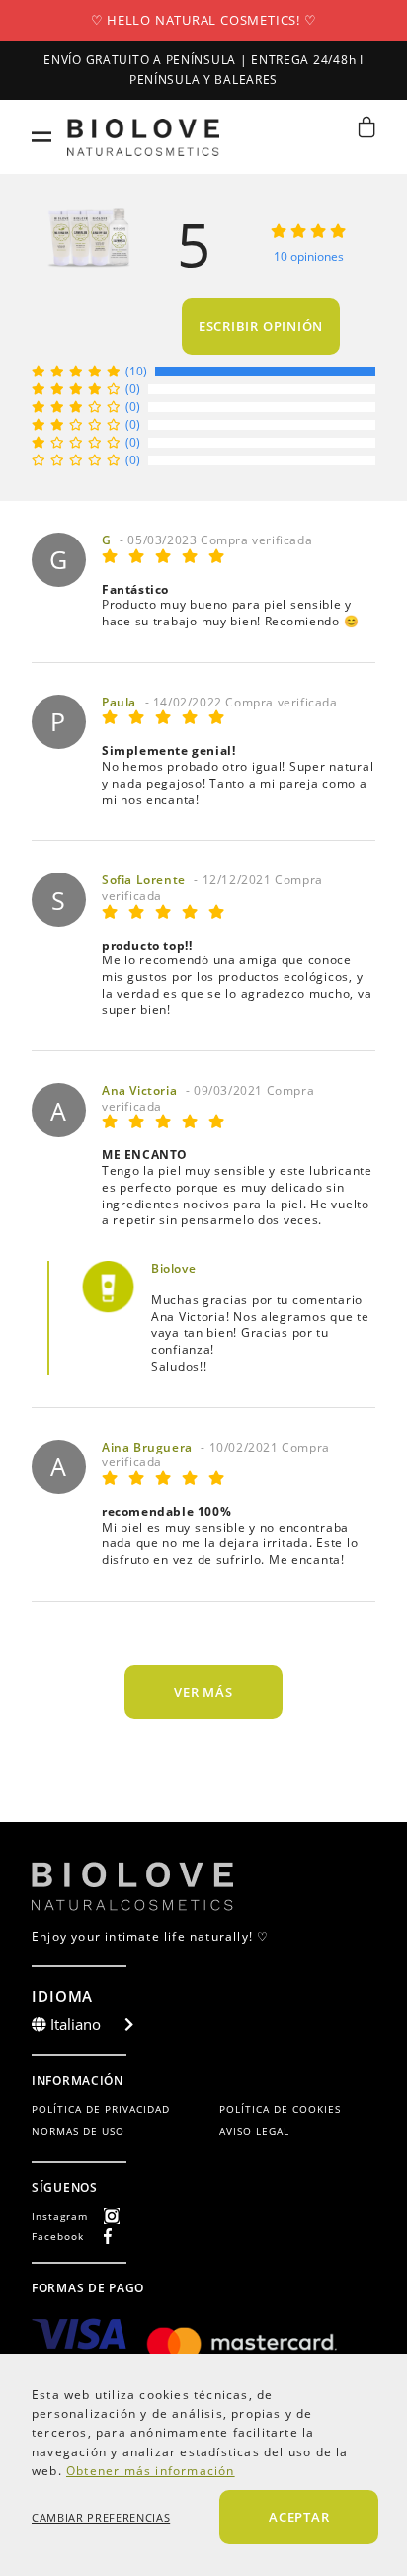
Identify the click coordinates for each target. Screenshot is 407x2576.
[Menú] (41, 137)
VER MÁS (203, 1692)
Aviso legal (254, 2131)
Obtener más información (151, 2471)
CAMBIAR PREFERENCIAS (101, 2517)
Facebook (58, 2236)
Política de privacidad (101, 2109)
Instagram (60, 2216)
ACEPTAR (299, 2517)
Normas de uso (78, 2131)
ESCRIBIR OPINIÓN (261, 326)
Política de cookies (280, 2109)
